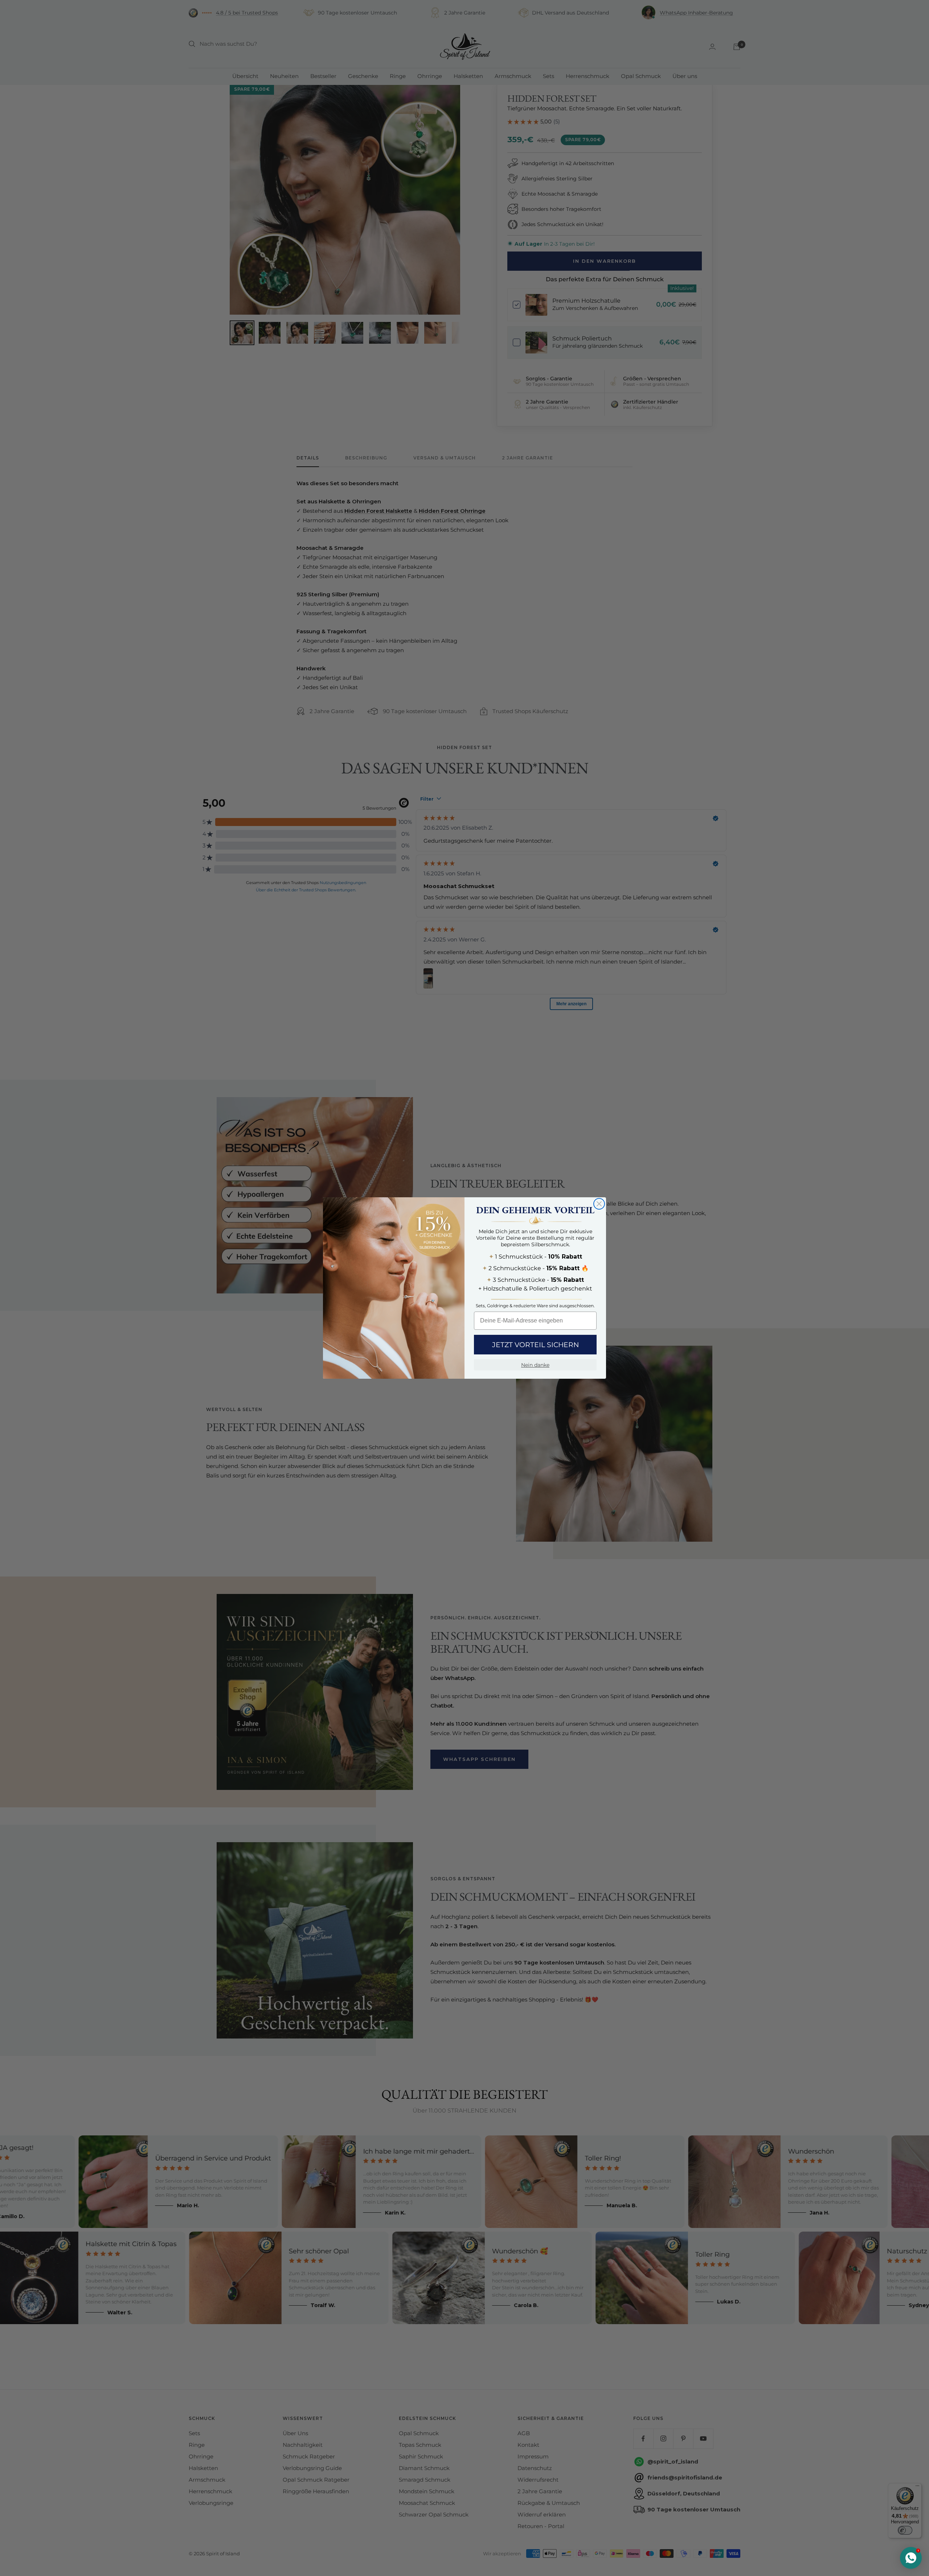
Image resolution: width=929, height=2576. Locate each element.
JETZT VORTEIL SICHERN (535, 1345)
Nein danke (535, 1365)
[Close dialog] (599, 1204)
